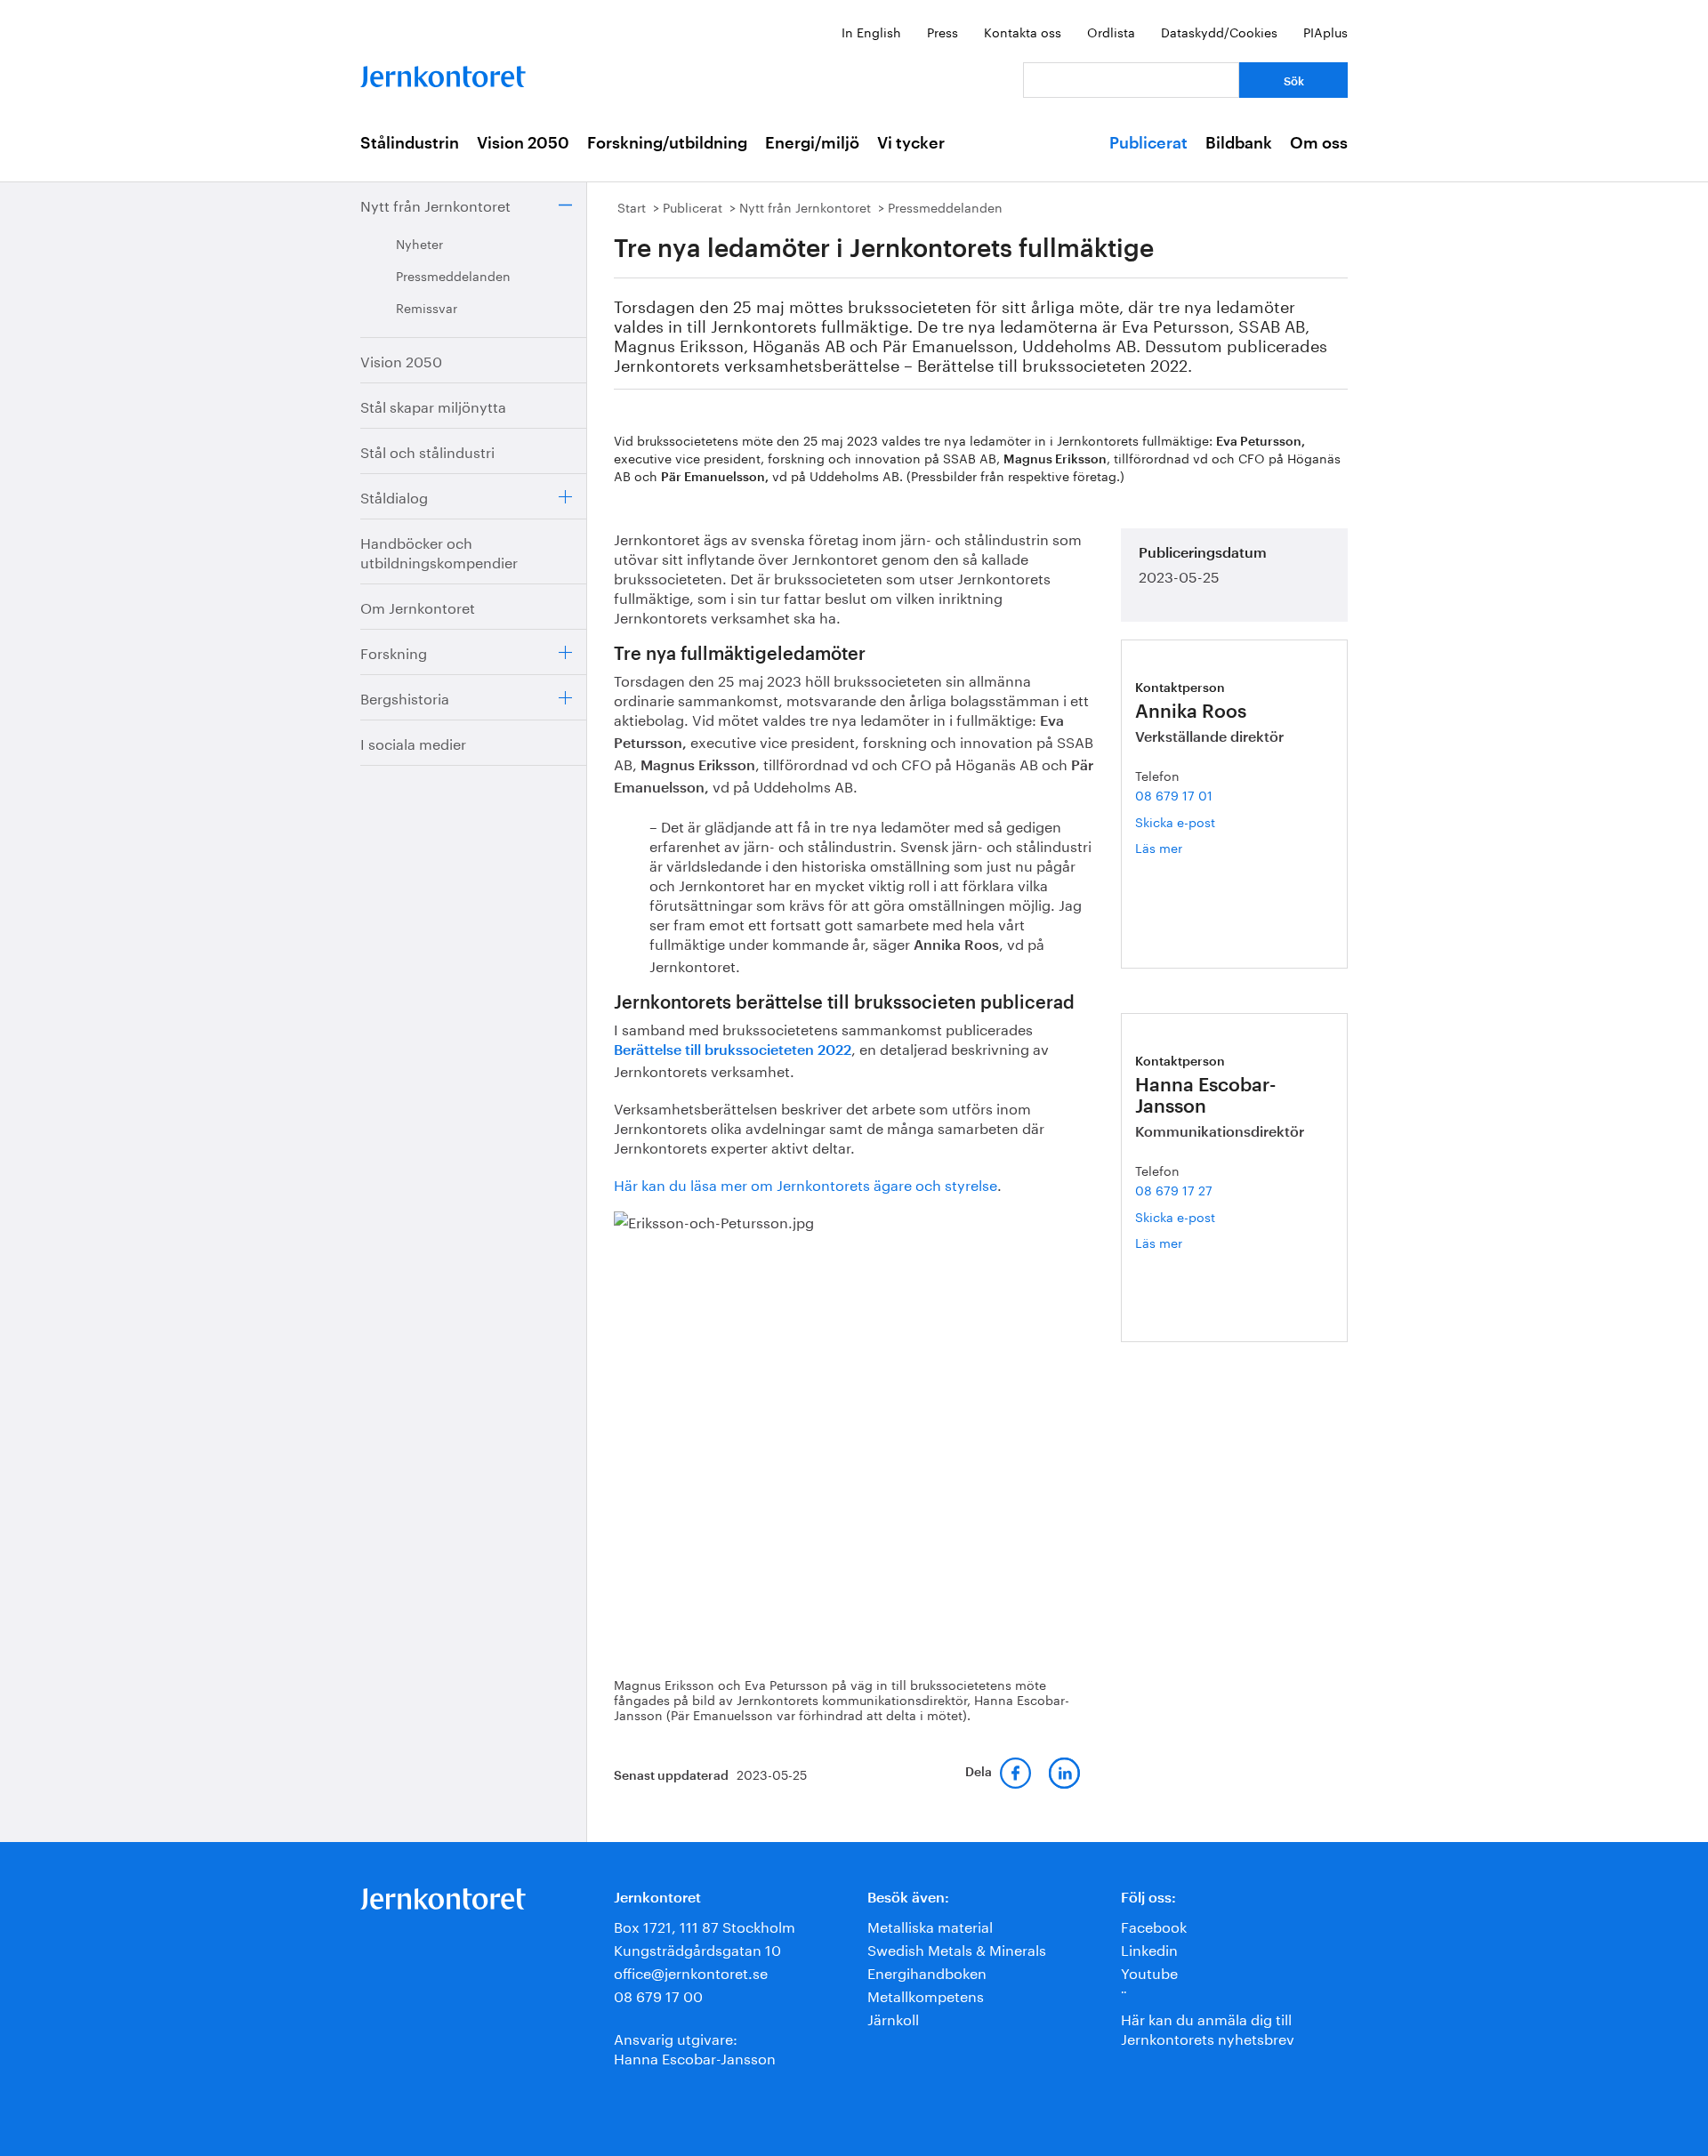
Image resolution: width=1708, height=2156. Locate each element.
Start (632, 206)
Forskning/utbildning (667, 143)
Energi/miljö (812, 143)
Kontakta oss (1023, 31)
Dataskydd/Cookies (1219, 31)
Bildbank (1239, 143)
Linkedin (1149, 1948)
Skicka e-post (1175, 821)
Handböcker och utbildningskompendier (439, 551)
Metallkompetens (926, 1995)
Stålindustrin (410, 143)
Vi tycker (911, 143)
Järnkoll (893, 2018)
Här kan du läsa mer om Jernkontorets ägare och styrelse (806, 1183)
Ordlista (1111, 31)
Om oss (1319, 143)
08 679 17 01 (1174, 794)
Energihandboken (927, 1971)
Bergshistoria (405, 697)
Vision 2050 (523, 143)
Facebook (1154, 1925)
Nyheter (419, 243)
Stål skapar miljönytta (433, 405)
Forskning (394, 652)
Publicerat (1148, 143)
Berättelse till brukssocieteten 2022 (733, 1050)
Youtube (1149, 1971)
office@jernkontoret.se (691, 1971)
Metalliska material (930, 1925)
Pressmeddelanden (453, 275)
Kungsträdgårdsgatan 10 (697, 1948)
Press (943, 31)
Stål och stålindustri (427, 451)
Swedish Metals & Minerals (957, 1948)
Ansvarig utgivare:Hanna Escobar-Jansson (695, 2047)
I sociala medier (413, 742)
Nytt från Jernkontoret (435, 204)
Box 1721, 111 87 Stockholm (705, 1925)
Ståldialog (394, 496)
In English (871, 31)
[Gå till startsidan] (443, 72)
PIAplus (1325, 31)
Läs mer (1180, 847)
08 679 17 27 (1174, 1189)
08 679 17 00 (658, 1995)
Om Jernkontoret (418, 606)
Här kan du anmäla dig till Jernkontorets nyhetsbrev (1208, 2027)
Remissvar (427, 307)
